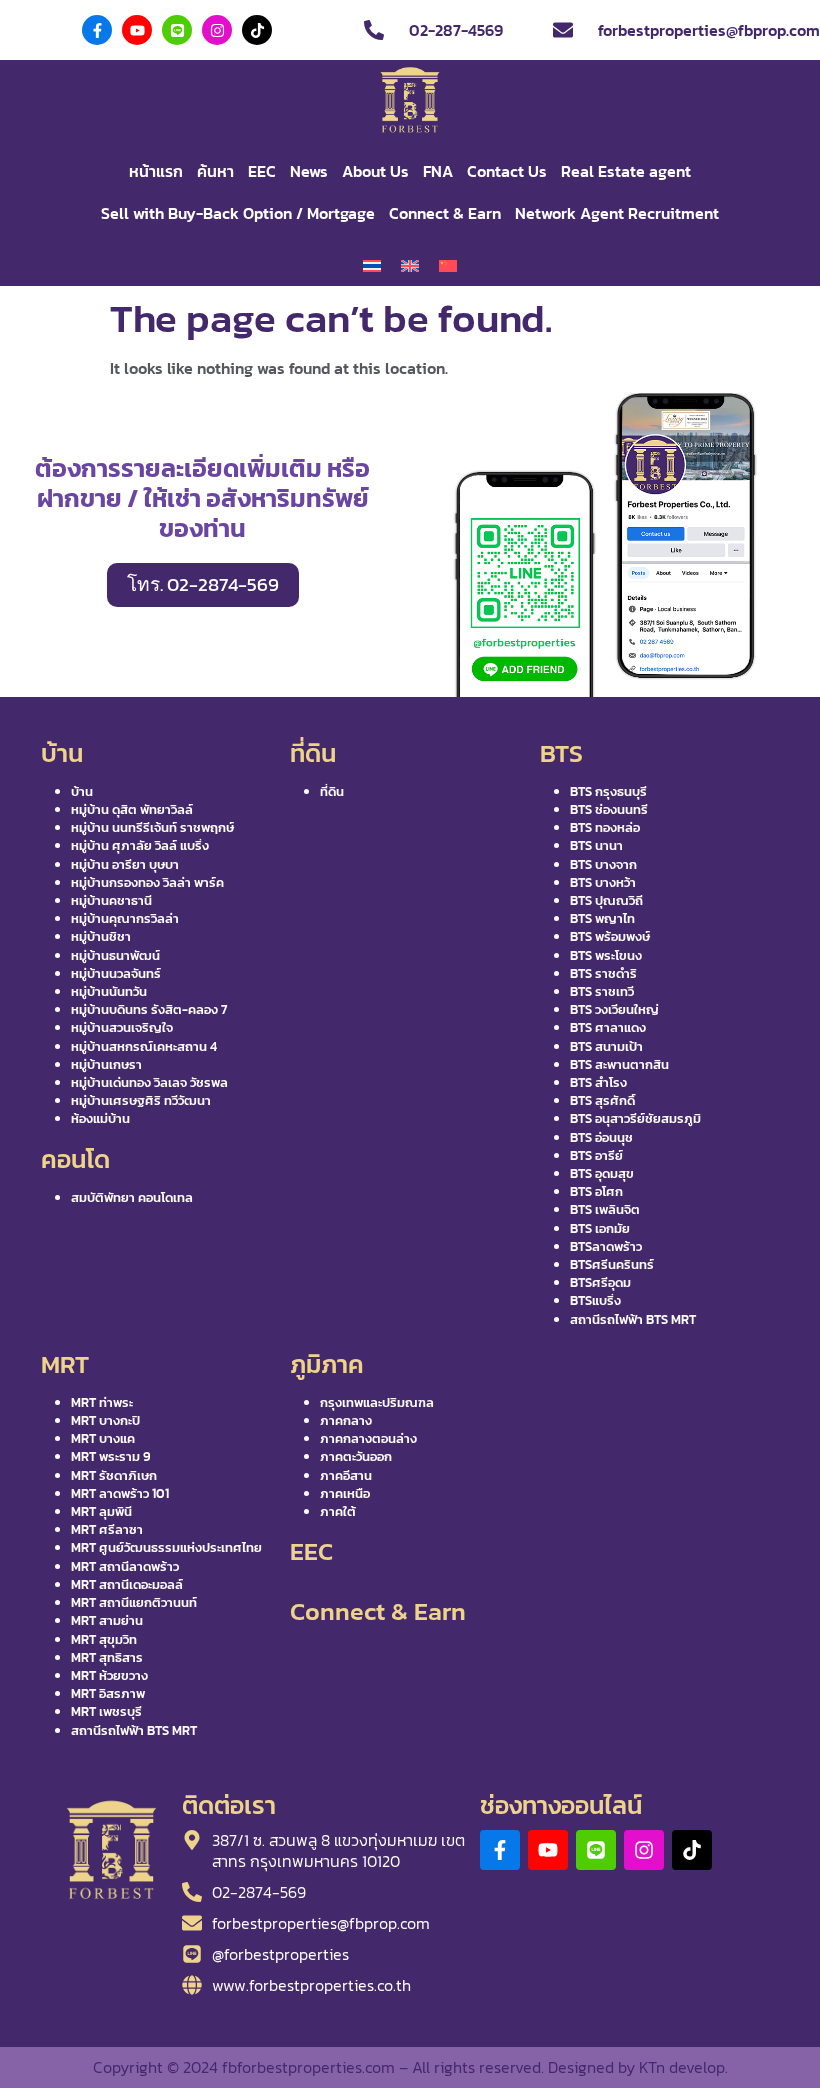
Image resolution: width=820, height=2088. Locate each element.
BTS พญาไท (602, 918)
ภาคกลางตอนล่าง (368, 1438)
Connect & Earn (445, 213)
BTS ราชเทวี (602, 991)
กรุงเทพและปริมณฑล (377, 1402)
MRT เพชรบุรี (106, 1711)
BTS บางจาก (603, 864)
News (309, 171)
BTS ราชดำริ (603, 973)
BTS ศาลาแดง (608, 1027)
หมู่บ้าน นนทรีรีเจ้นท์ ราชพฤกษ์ (152, 827)
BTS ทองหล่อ (605, 827)
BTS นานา (596, 845)
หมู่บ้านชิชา (101, 936)
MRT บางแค (103, 1438)
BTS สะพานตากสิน (619, 1064)
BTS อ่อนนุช (601, 1137)
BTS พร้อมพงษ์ (610, 936)
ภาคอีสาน (346, 1475)
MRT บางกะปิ (105, 1420)
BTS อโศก (596, 1191)
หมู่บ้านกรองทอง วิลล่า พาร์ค (147, 882)
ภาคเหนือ (345, 1493)
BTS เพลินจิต (605, 1209)
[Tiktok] (257, 30)
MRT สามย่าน (107, 1620)
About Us (375, 171)
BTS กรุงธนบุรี (608, 791)
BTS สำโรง (598, 1082)
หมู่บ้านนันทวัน (109, 991)
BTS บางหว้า (603, 882)
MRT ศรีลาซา (107, 1529)
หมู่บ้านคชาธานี (111, 900)
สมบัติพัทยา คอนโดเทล (132, 1197)
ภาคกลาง (346, 1420)
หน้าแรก (156, 171)
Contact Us (507, 171)
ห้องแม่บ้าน (100, 1118)
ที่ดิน (332, 791)
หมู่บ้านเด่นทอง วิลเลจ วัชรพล (149, 1082)
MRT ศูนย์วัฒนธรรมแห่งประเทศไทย (166, 1547)
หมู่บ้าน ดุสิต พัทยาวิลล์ (132, 809)
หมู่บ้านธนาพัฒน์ (115, 955)
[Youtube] (137, 30)
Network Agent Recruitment (617, 213)
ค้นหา (215, 171)
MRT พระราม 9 (111, 1456)
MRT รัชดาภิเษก (114, 1475)
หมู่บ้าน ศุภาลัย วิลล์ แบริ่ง (140, 845)
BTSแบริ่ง (595, 1300)
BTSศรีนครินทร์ (612, 1264)
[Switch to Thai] (372, 266)
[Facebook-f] (97, 30)
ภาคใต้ (338, 1511)
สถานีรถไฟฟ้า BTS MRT (633, 1319)
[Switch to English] (410, 266)
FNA (438, 171)
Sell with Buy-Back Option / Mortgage (238, 213)
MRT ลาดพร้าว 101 (120, 1493)
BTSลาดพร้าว (606, 1246)
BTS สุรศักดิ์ (602, 1100)
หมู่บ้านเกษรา (106, 1064)
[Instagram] (217, 30)
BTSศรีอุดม (600, 1282)
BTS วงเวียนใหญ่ (614, 1009)
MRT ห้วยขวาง (109, 1675)
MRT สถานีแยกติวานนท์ (134, 1602)
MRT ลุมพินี (101, 1511)
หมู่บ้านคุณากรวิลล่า (125, 918)
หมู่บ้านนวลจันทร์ (116, 973)
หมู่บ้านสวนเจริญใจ (122, 1027)
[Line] (177, 30)
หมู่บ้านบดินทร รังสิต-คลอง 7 (149, 1009)
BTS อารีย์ (596, 1155)
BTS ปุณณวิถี (606, 900)
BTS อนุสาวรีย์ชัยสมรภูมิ (635, 1118)
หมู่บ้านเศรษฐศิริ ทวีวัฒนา (141, 1100)
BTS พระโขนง (606, 955)
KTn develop (682, 2067)
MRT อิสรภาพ (108, 1693)
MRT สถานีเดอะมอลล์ (127, 1584)
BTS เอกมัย (600, 1228)
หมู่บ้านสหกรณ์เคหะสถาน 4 (144, 1046)
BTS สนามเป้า (606, 1046)
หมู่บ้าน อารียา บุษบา (125, 864)
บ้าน (82, 791)
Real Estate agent (626, 171)
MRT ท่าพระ (102, 1402)
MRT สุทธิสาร (107, 1657)
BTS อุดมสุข (602, 1173)
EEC (262, 171)
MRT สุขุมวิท (104, 1639)
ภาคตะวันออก (356, 1456)
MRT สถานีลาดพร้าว (125, 1566)
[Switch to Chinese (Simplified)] (448, 266)
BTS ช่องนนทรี (609, 809)
